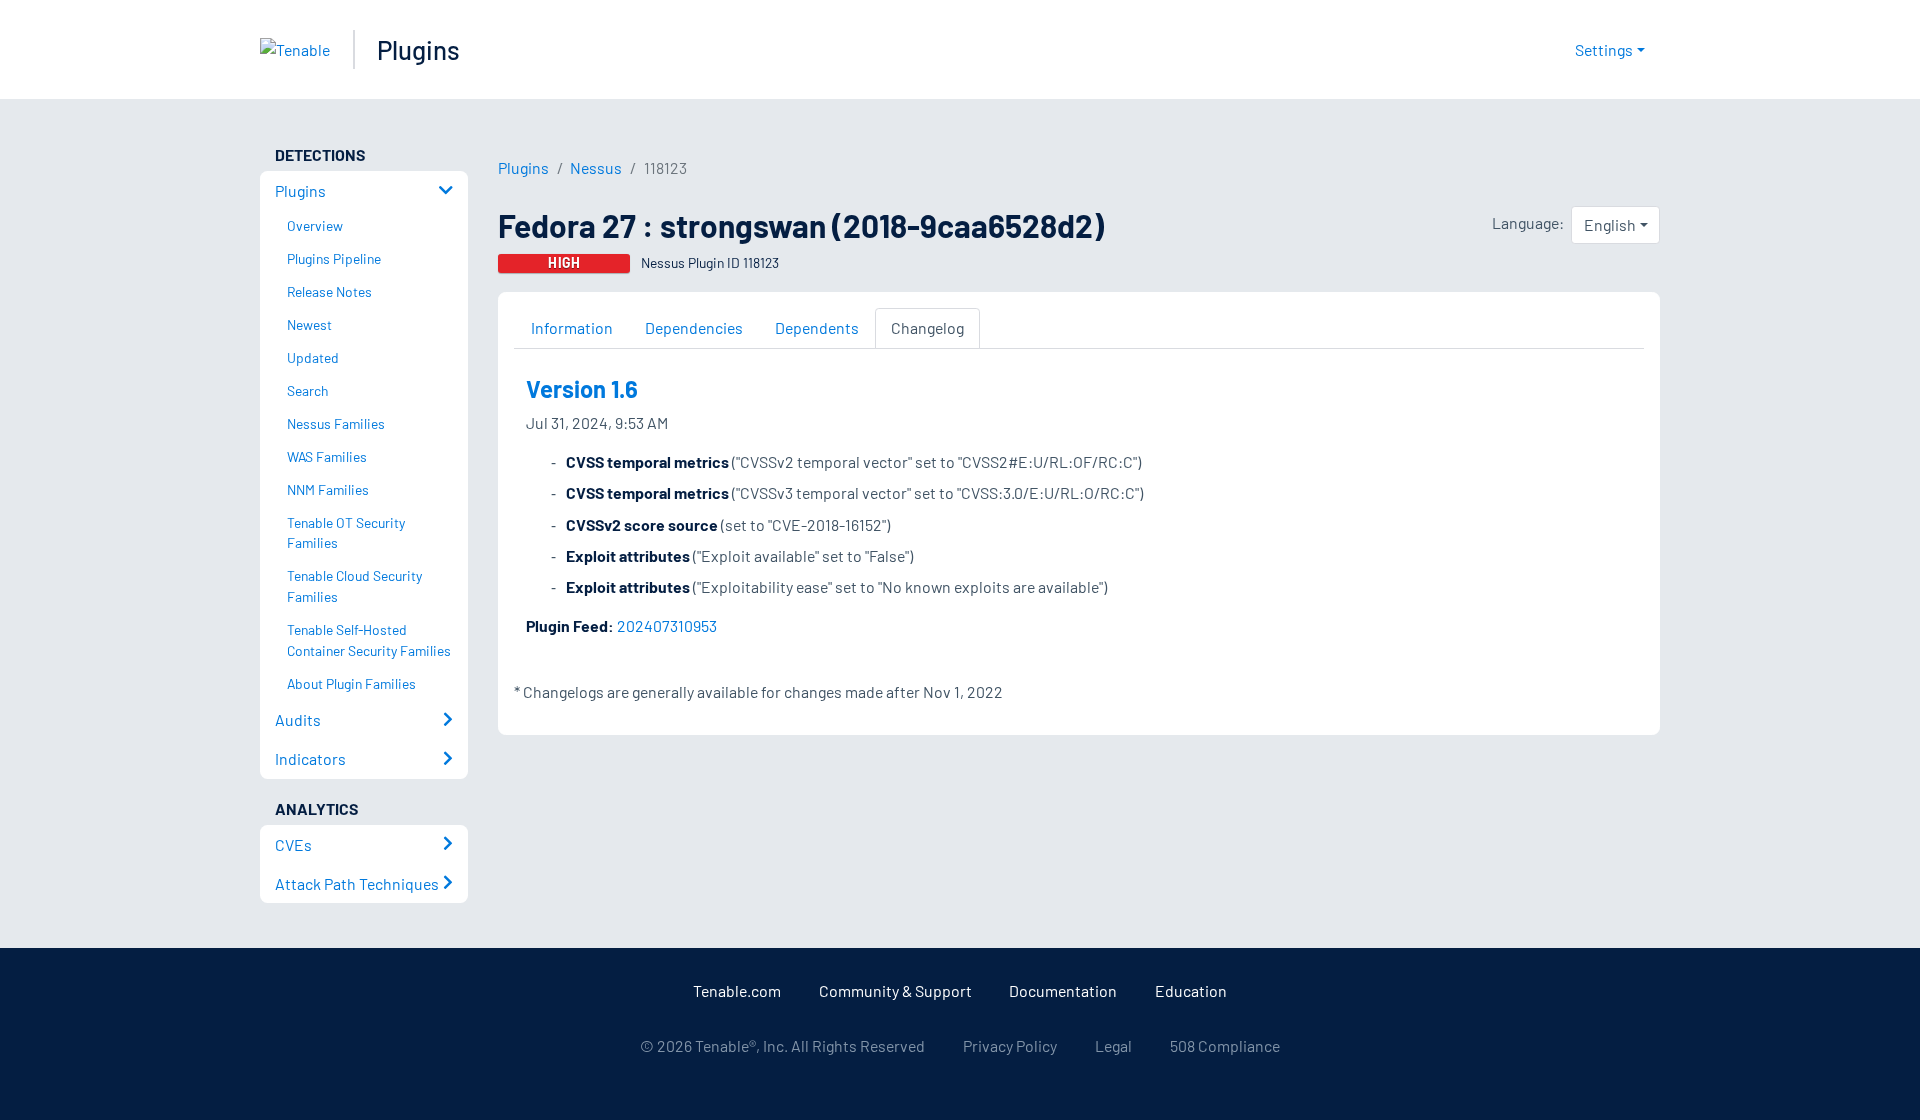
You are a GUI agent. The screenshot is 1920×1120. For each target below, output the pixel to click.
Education (1191, 990)
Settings (1604, 49)
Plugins (418, 49)
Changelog (927, 327)
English (1610, 224)
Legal (1113, 1045)
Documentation (1063, 990)
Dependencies (694, 327)
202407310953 (667, 625)
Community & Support (895, 990)
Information (572, 327)
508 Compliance (1225, 1045)
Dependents (817, 327)
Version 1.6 (582, 388)
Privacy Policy (1010, 1045)
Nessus (596, 167)
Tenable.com (737, 990)
